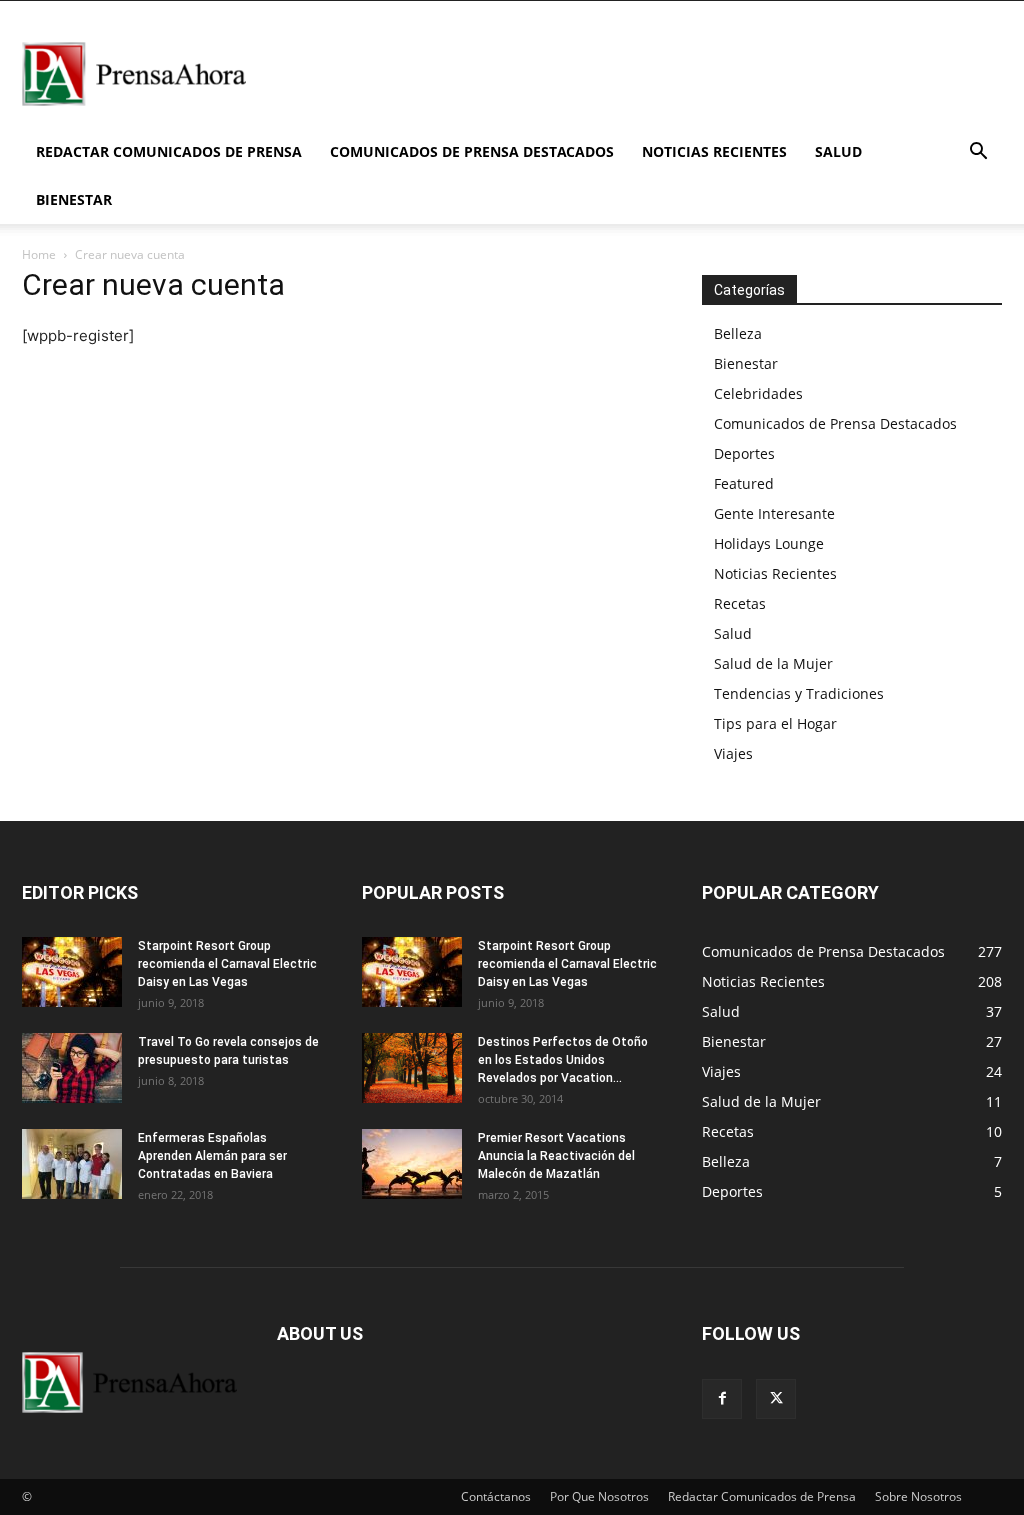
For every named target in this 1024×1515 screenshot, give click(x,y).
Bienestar (74, 199)
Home (39, 254)
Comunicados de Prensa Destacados (472, 151)
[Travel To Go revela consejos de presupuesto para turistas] (72, 1068)
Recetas (740, 603)
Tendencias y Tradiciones (799, 693)
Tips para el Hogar (775, 723)
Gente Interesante (774, 513)
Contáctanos (496, 1496)
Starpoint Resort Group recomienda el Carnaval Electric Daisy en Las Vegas (227, 964)
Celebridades (758, 393)
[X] (776, 1399)
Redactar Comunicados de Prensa (169, 151)
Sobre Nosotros (918, 1496)
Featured (744, 483)
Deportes (744, 453)
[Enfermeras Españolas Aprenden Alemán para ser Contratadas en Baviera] (72, 1164)
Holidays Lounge (769, 543)
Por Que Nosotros (599, 1496)
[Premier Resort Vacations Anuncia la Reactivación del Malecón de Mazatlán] (412, 1164)
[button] (978, 153)
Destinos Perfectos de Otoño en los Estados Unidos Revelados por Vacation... (563, 1060)
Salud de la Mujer (773, 663)
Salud (838, 151)
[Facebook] (722, 1399)
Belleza (738, 333)
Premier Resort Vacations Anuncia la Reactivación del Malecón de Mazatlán (556, 1156)
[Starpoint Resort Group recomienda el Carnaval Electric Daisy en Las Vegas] (72, 972)
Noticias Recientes (714, 151)
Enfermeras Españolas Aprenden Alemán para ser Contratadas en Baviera (212, 1156)
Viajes (733, 753)
